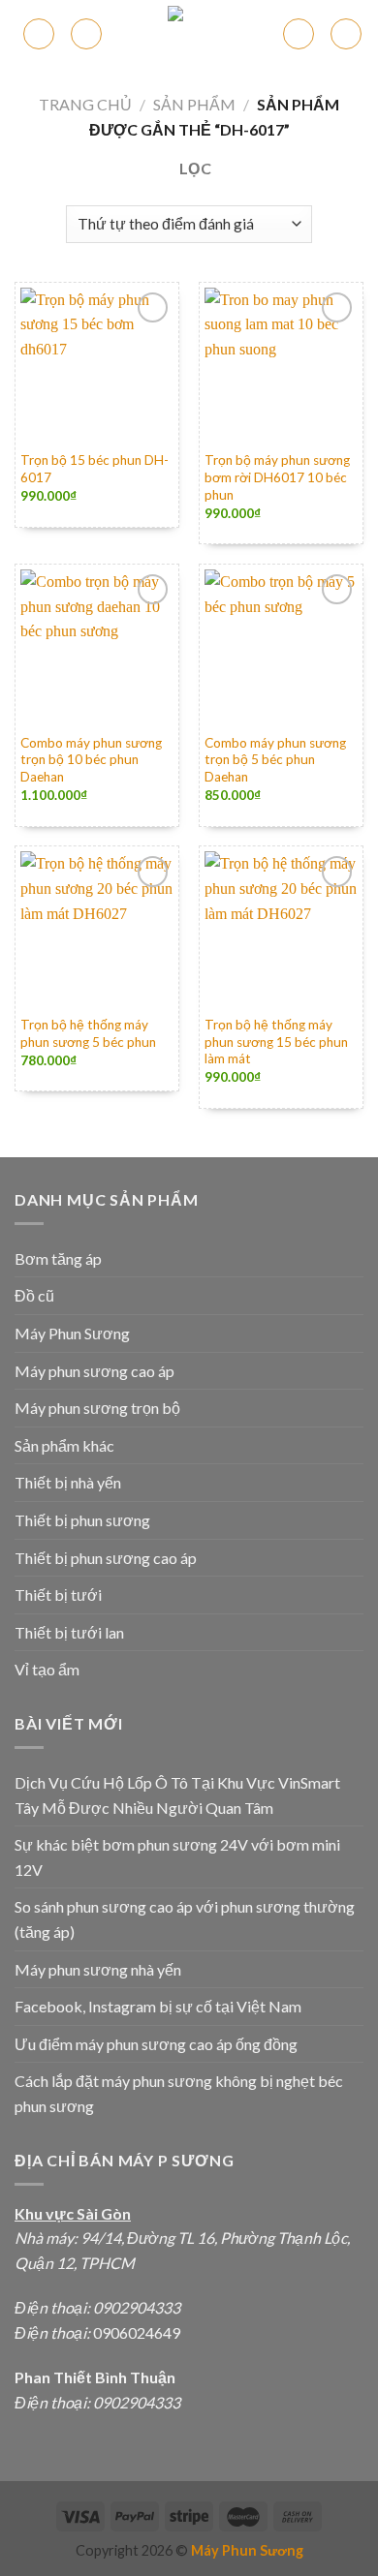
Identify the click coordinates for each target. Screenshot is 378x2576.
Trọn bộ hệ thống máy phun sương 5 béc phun (88, 1033)
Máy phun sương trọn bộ (97, 1408)
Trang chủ (85, 104)
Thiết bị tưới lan (69, 1632)
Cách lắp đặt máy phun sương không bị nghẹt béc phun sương (179, 2093)
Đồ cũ (34, 1295)
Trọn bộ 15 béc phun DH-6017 (94, 469)
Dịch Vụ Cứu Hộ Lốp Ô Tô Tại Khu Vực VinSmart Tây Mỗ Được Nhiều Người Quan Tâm (177, 1795)
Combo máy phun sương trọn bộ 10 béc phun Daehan (91, 760)
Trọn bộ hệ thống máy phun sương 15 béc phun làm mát (276, 1042)
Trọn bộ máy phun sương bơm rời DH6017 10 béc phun (277, 477)
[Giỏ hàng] (299, 34)
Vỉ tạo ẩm (47, 1669)
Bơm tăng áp (58, 1258)
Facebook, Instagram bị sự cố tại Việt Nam (158, 2006)
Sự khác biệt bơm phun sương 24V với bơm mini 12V (177, 1857)
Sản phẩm (194, 104)
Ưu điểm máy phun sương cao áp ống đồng (156, 2044)
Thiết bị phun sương (82, 1520)
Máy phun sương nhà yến (98, 1969)
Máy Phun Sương (72, 1333)
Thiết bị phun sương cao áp (106, 1558)
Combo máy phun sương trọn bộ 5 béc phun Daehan (275, 760)
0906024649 (135, 2332)
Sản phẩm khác (64, 1445)
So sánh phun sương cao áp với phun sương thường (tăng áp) (185, 1919)
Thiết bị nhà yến (68, 1482)
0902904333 (137, 2307)
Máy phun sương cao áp (94, 1371)
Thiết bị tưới (58, 1595)
